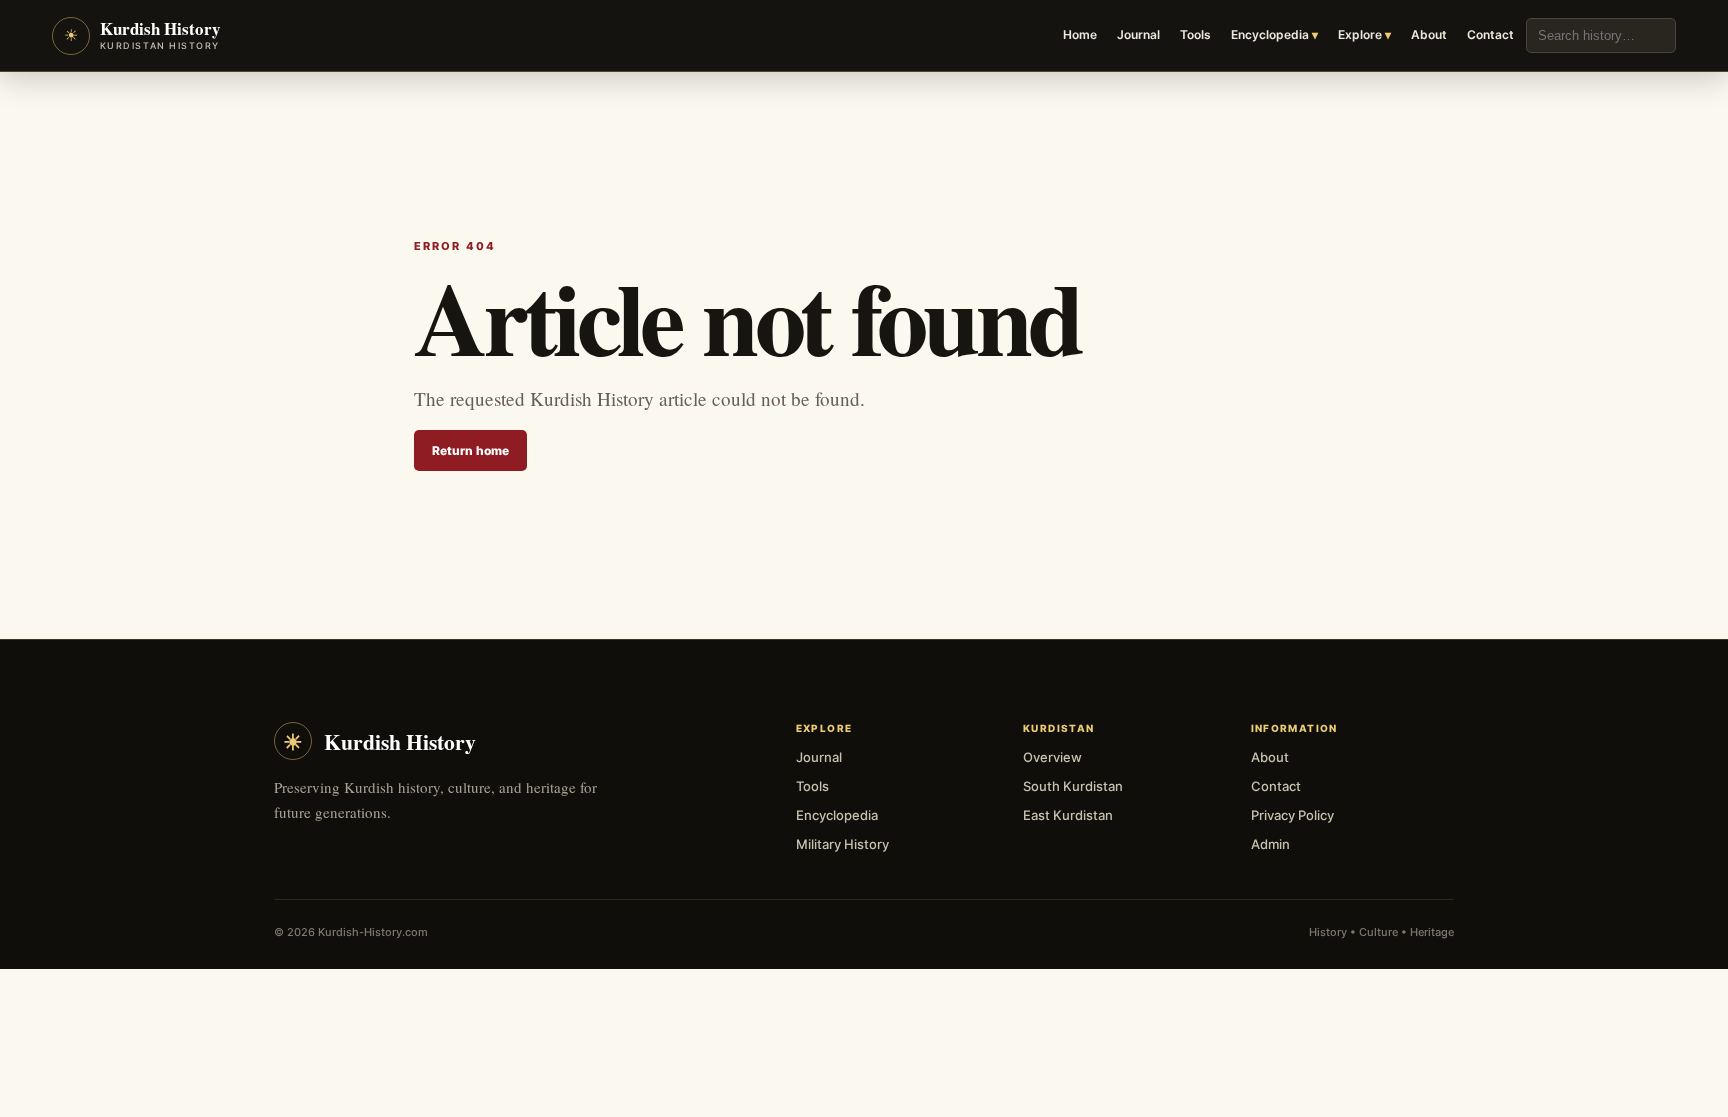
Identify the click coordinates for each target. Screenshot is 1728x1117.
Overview (1052, 757)
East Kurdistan (1068, 815)
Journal (1138, 34)
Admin (1270, 844)
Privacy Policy (1292, 815)
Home (1080, 34)
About (1429, 34)
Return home (470, 450)
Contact (1490, 34)
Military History (842, 844)
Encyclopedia (1270, 34)
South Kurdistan (1073, 786)
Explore (1360, 34)
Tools (1195, 34)
